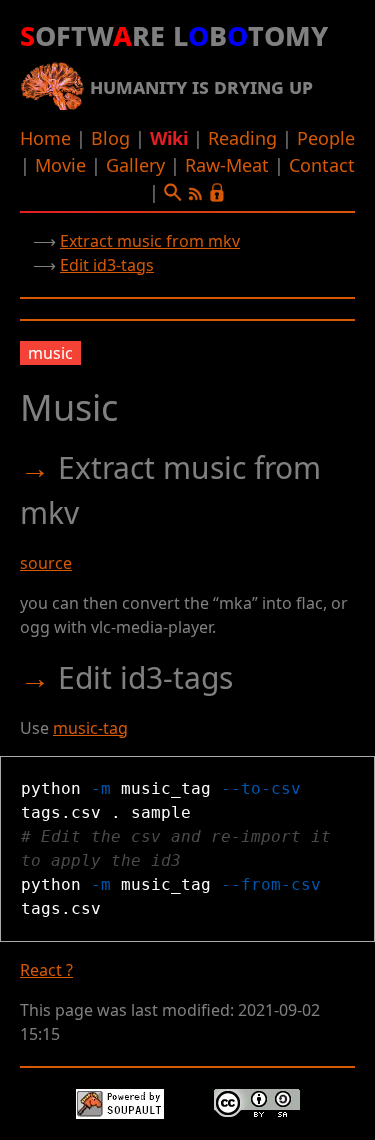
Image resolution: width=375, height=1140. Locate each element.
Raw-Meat (227, 165)
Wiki (169, 138)
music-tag (90, 728)
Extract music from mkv (150, 241)
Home (45, 138)
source (46, 563)
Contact (322, 165)
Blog (110, 138)
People (326, 138)
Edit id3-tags (107, 265)
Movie (60, 165)
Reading (242, 138)
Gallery (135, 165)
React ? (46, 970)
